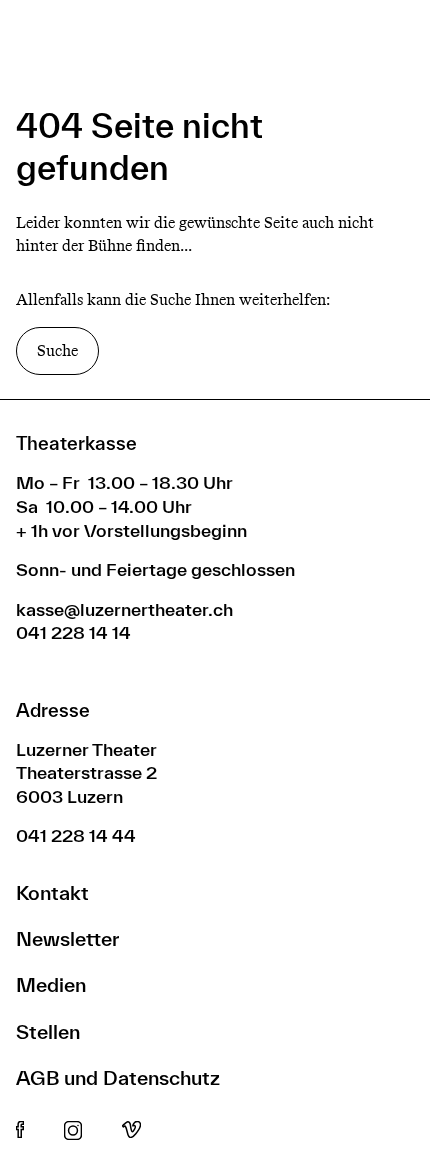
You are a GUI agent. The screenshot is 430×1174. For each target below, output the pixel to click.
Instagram (73, 1131)
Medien (51, 984)
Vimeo (131, 1131)
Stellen (48, 1031)
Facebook (20, 1131)
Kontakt (52, 892)
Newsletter (67, 938)
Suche (57, 350)
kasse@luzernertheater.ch (124, 609)
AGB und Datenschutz (118, 1077)
